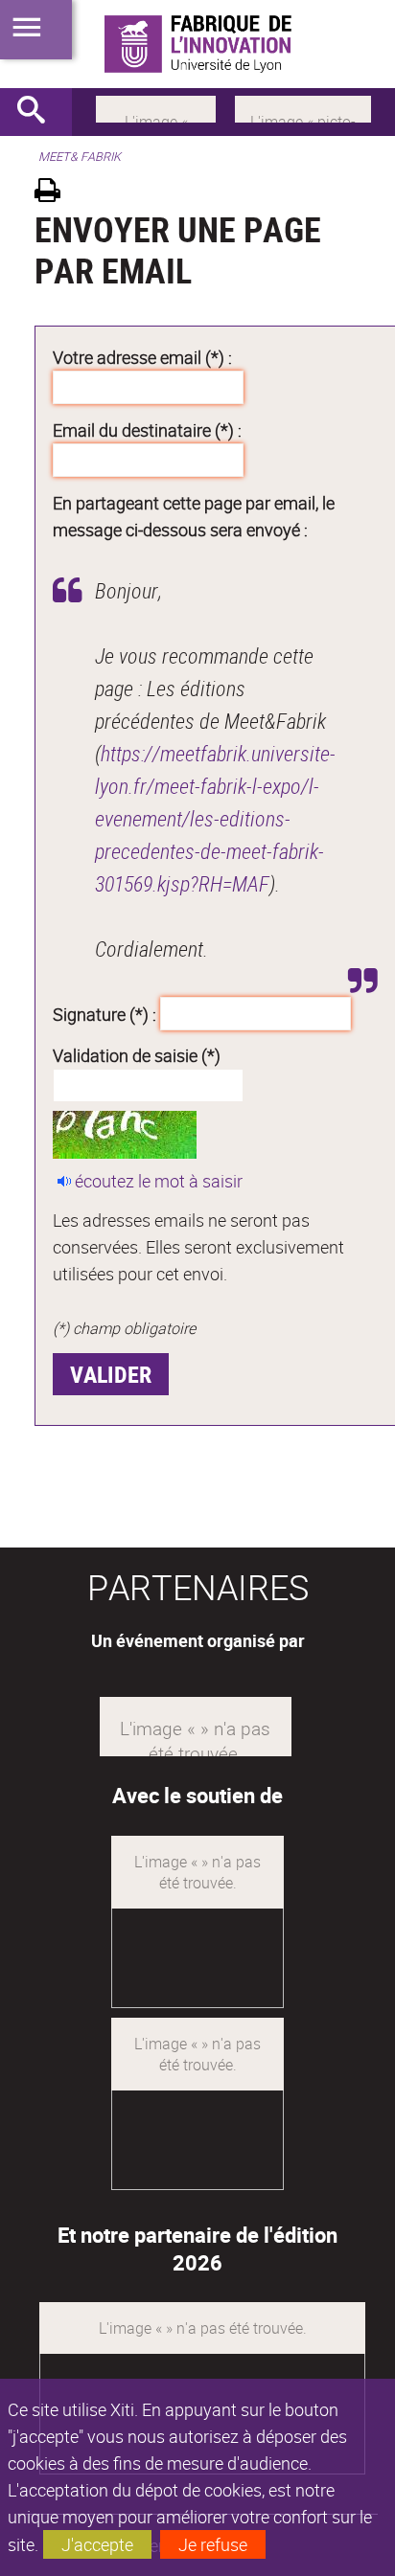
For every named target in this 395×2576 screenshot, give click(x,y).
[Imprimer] (54, 193)
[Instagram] (303, 107)
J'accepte (97, 2544)
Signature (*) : (105, 1013)
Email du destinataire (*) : (147, 430)
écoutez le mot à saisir (159, 1181)
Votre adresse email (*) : (142, 357)
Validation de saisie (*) (137, 1055)
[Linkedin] (156, 107)
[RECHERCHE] (38, 112)
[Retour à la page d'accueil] (197, 44)
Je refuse (213, 2544)
